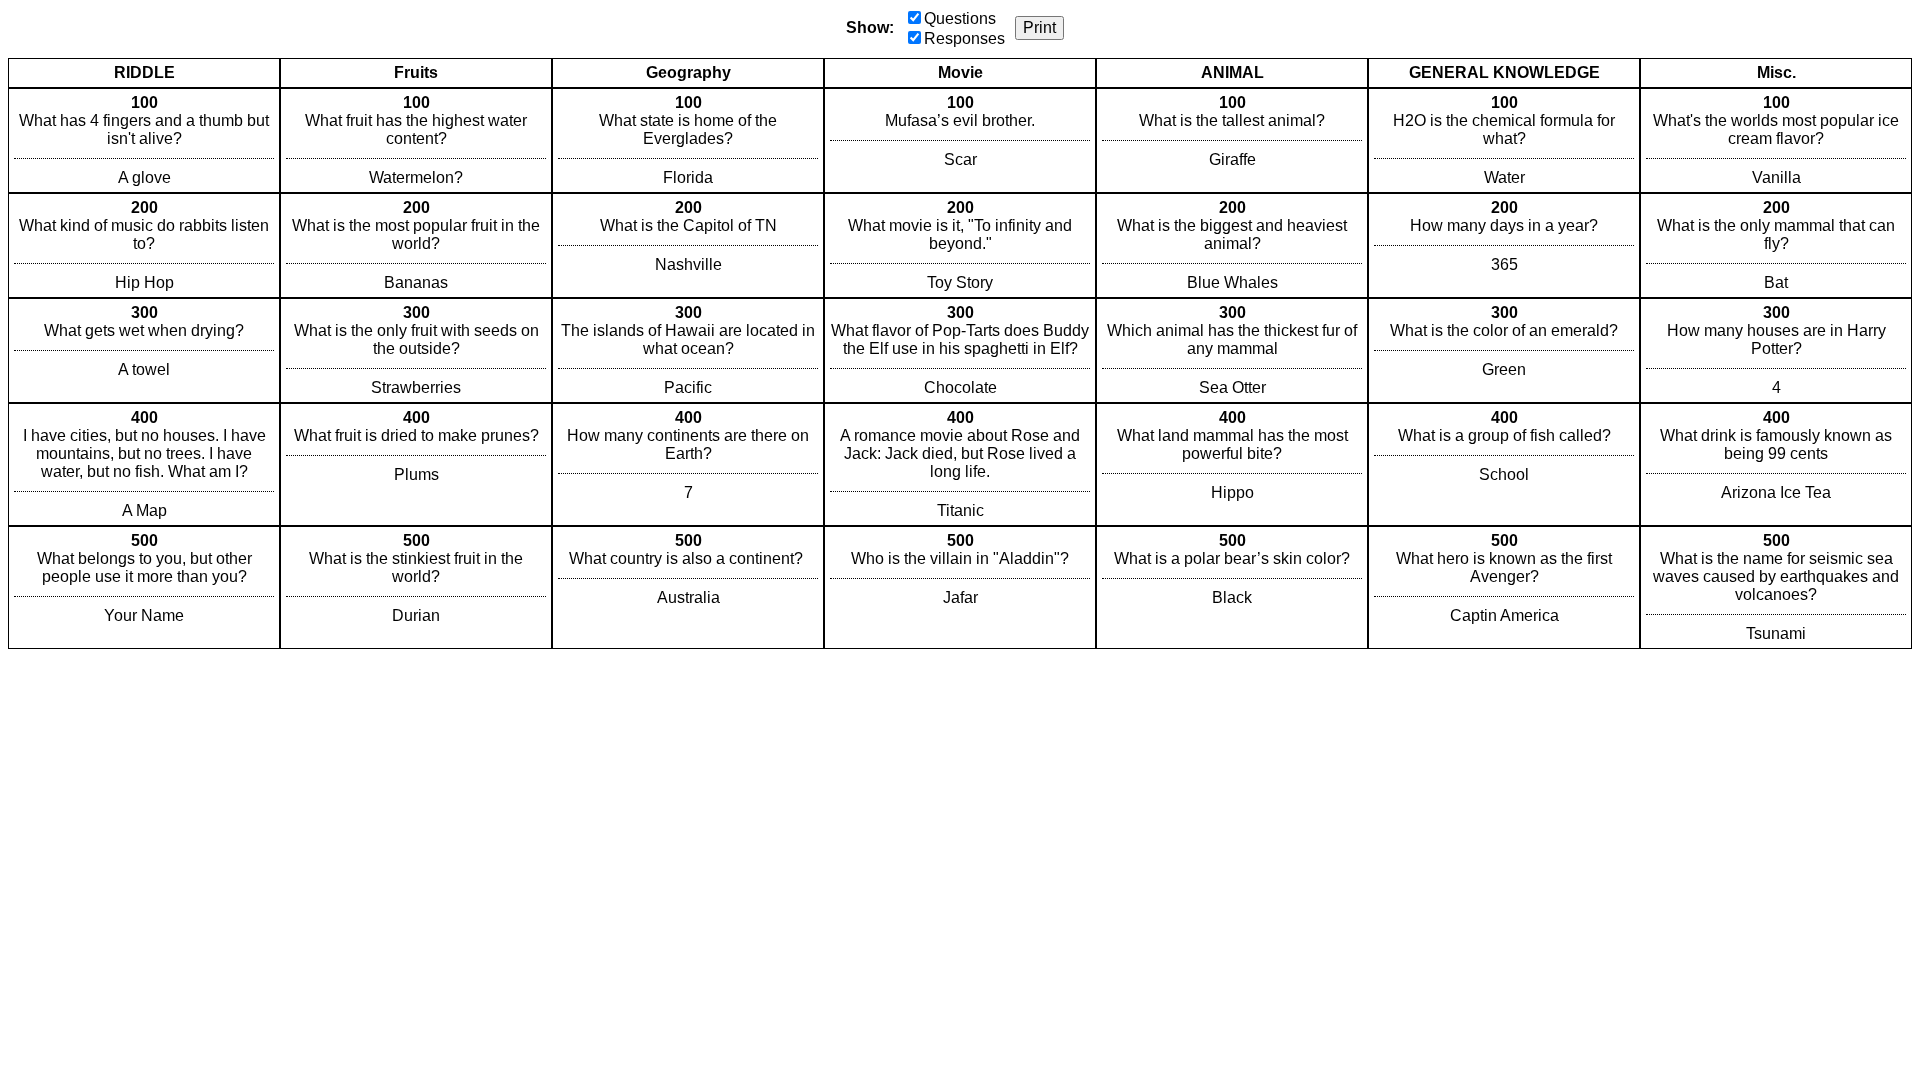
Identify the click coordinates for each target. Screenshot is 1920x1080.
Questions (960, 18)
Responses (964, 38)
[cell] (144, 140)
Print (1039, 27)
